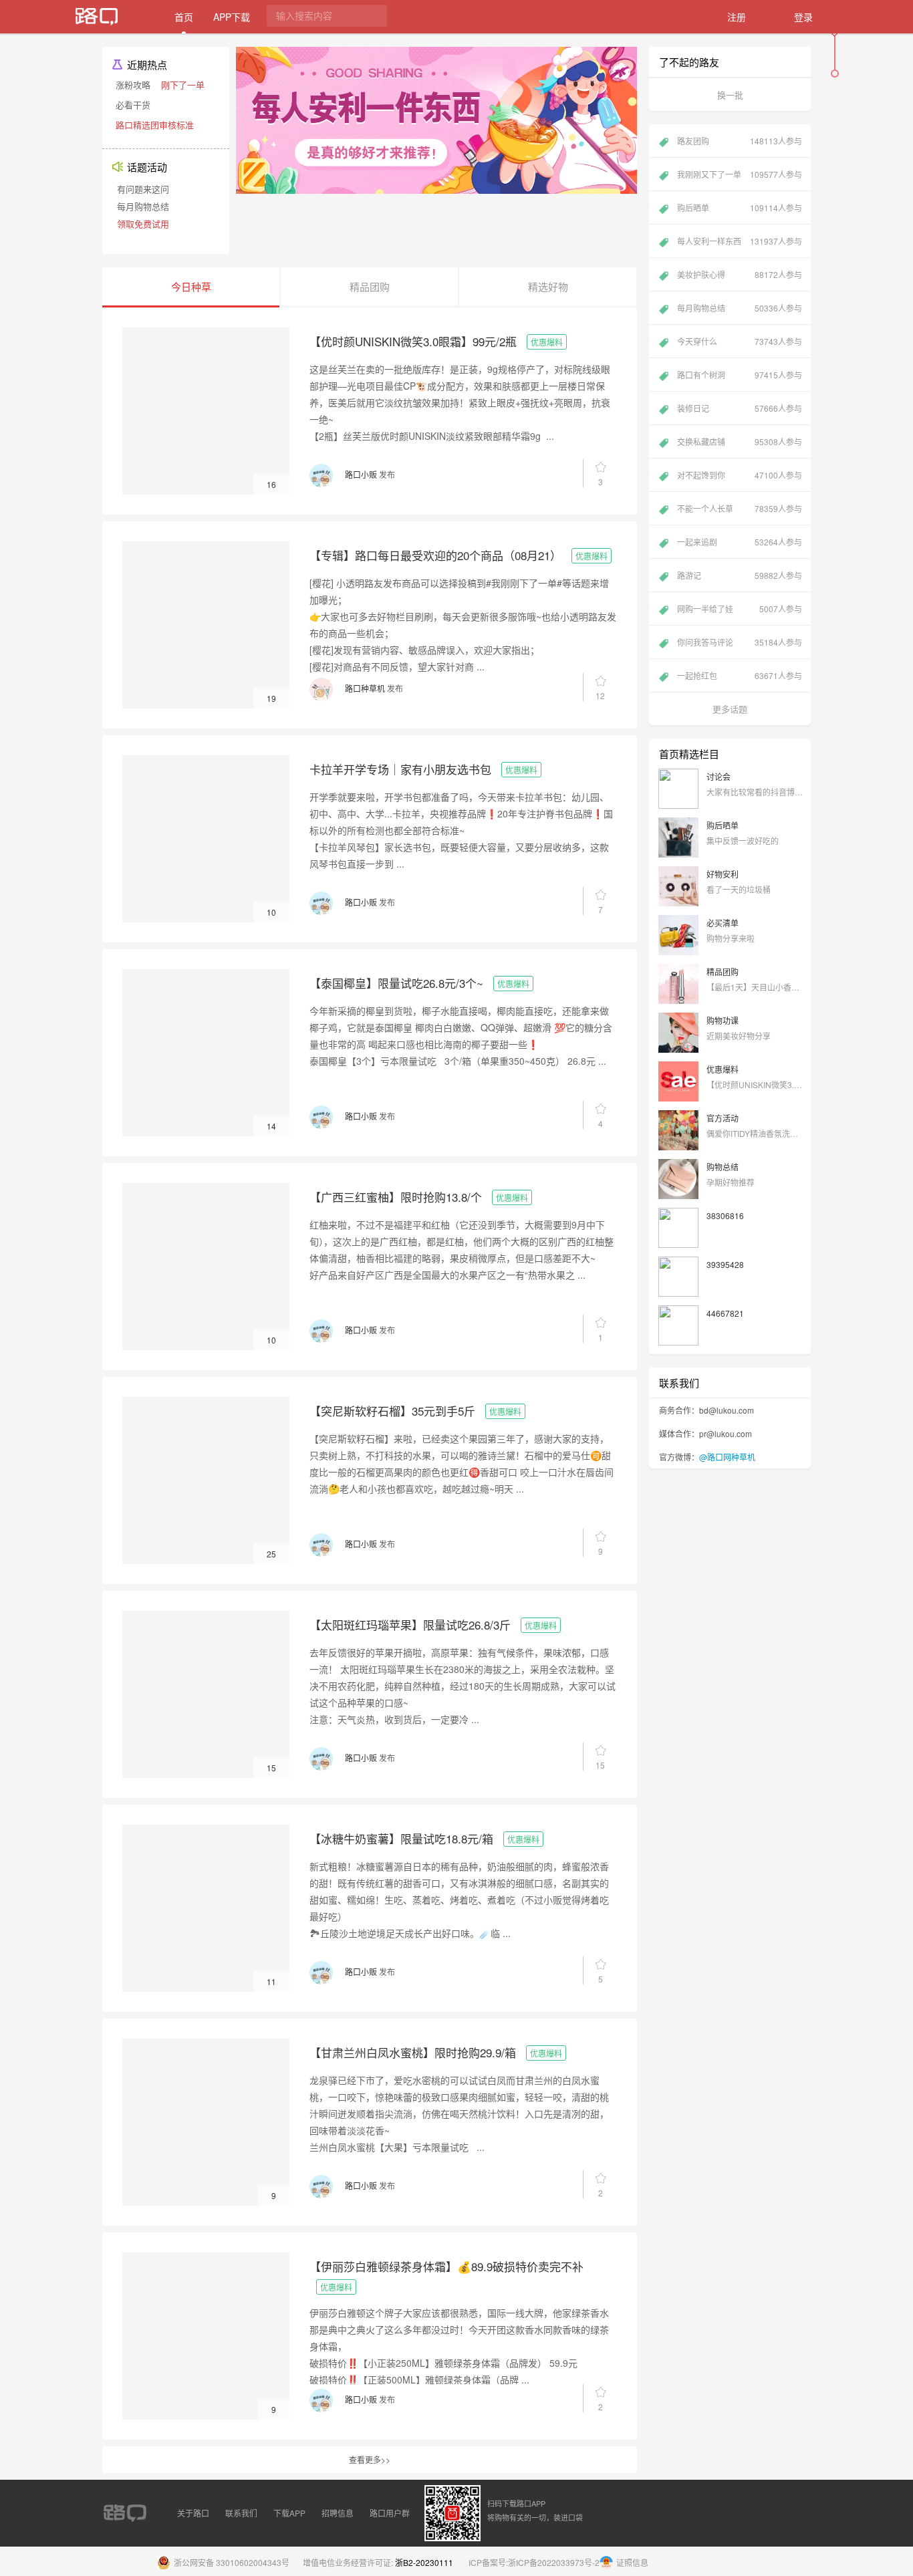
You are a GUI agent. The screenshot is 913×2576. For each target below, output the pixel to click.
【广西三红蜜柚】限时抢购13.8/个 (396, 1197)
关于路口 (193, 2513)
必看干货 (133, 105)
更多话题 (730, 709)
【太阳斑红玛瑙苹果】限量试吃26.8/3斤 (410, 1625)
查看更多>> (370, 2459)
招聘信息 (338, 2513)
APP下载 (232, 17)
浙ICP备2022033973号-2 (554, 2562)
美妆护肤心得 (740, 274)
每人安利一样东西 (740, 241)
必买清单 (723, 923)
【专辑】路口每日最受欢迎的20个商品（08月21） (435, 555)
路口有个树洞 (740, 375)
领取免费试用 (143, 224)
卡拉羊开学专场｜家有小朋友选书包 (400, 769)
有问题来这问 (143, 189)
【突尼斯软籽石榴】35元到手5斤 (392, 1411)
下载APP (289, 2513)
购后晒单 (740, 208)
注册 (737, 17)
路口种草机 (365, 688)
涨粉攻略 (133, 85)
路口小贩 (361, 474)
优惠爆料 (547, 342)
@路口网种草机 (727, 1457)
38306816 (725, 1215)
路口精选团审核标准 (155, 125)
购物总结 (723, 1167)
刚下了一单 (183, 85)
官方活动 (723, 1118)
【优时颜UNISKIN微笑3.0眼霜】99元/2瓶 (413, 341)
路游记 (740, 575)
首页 (184, 17)
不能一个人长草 (740, 508)
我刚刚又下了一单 (740, 174)
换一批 (730, 95)
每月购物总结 (143, 206)
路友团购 (740, 141)
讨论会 (719, 776)
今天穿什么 (740, 341)
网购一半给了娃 (740, 609)
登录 (803, 17)
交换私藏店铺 (740, 441)
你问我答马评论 (740, 642)
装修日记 (740, 408)
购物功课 (723, 1020)
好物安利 (723, 874)
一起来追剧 (740, 542)
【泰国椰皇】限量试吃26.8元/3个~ (396, 983)
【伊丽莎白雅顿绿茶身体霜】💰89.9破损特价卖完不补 (446, 2266)
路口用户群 (390, 2513)
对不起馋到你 (740, 475)
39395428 (725, 1264)
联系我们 (241, 2513)
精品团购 (723, 972)
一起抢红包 (740, 675)
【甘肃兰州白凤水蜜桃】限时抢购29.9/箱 (413, 2052)
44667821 (725, 1313)
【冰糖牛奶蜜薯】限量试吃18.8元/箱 (401, 1838)
